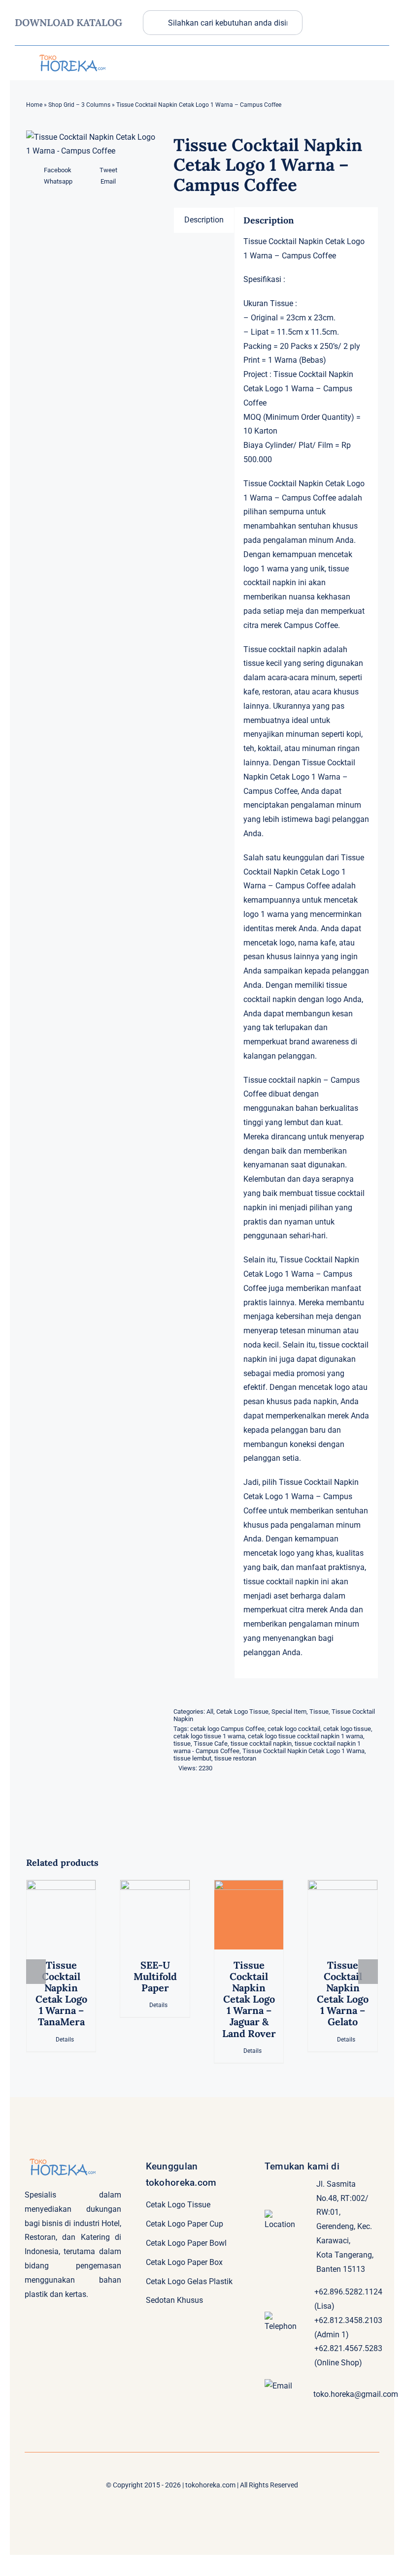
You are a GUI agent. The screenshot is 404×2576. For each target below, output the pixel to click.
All (210, 1712)
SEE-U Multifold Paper (155, 1976)
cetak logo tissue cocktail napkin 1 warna (305, 1736)
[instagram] (382, 17)
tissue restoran (235, 1758)
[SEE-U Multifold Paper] (155, 1915)
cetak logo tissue (347, 1729)
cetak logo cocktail (294, 1729)
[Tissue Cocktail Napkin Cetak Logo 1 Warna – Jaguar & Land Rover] (249, 1915)
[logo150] (71, 53)
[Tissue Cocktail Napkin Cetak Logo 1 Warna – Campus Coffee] (92, 145)
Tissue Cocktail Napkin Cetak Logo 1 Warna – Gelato (343, 1994)
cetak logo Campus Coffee (227, 1729)
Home (34, 105)
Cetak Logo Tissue (242, 1712)
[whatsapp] (361, 38)
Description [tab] (204, 220)
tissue (182, 1744)
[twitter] (361, 17)
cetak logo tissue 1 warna (209, 1736)
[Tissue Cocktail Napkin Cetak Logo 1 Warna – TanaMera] (61, 1915)
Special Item (289, 1712)
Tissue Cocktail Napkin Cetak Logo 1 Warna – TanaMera (61, 1994)
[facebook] (341, 17)
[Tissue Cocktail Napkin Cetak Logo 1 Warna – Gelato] (343, 1915)
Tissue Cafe (211, 1744)
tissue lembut (192, 1758)
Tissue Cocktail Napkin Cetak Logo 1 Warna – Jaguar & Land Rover (249, 1999)
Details (65, 2040)
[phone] (382, 38)
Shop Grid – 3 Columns (79, 105)
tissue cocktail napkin (261, 1744)
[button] (36, 1972)
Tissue (319, 1712)
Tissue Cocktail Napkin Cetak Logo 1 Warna (303, 1751)
